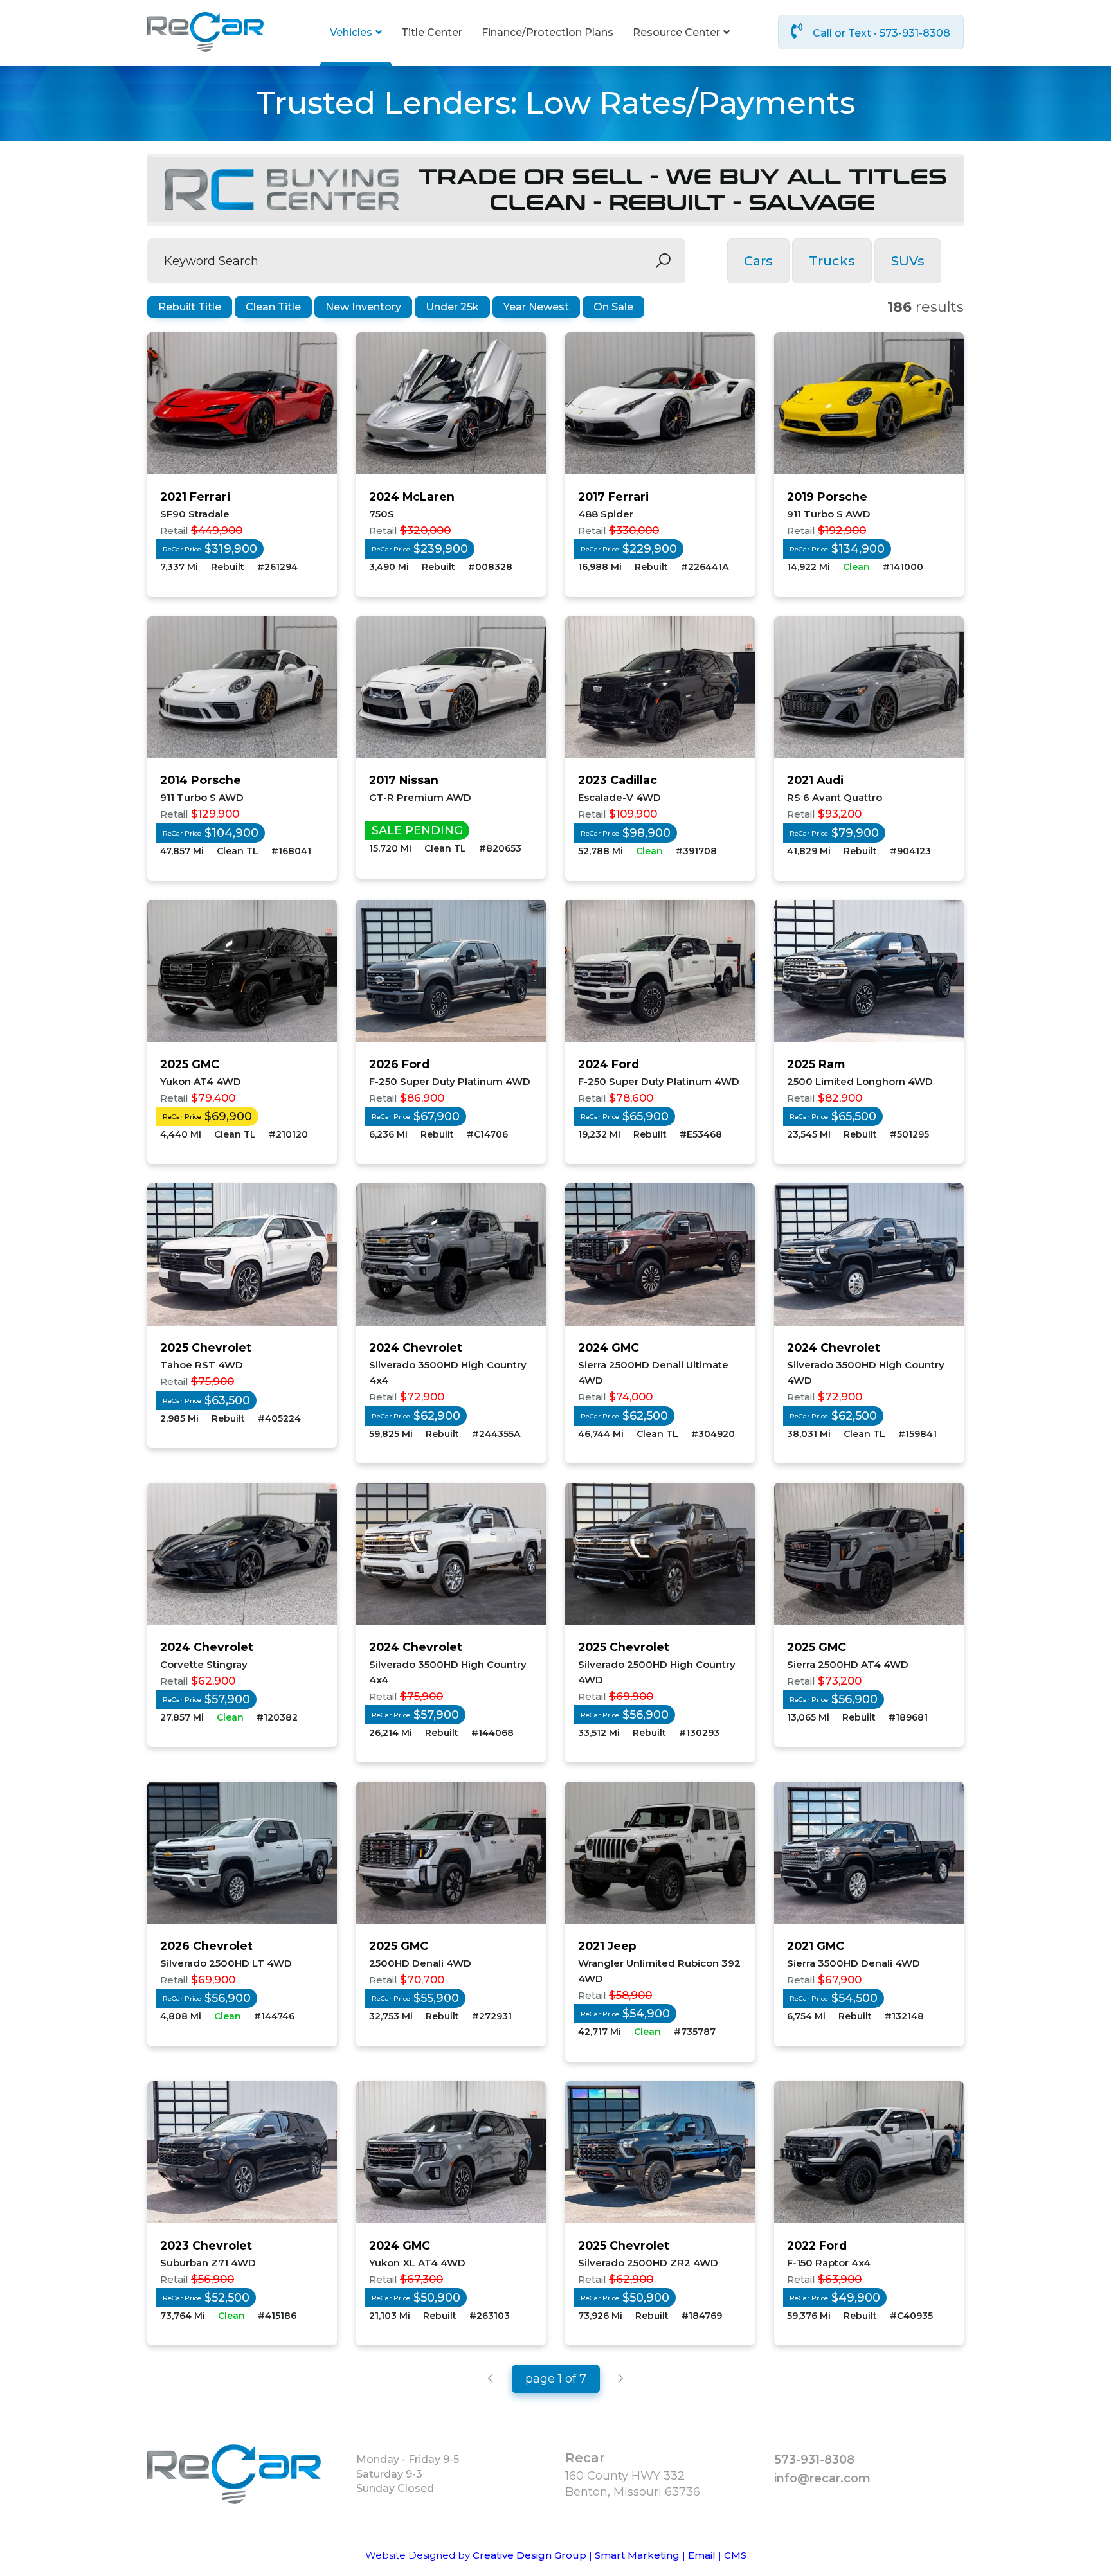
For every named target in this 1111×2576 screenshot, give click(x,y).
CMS (735, 2555)
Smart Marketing (637, 2555)
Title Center (432, 32)
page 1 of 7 (556, 2379)
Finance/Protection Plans (547, 32)
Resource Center (676, 32)
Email (702, 2555)
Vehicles (351, 32)
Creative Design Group (529, 2555)
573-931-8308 (814, 2460)
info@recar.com (822, 2478)
